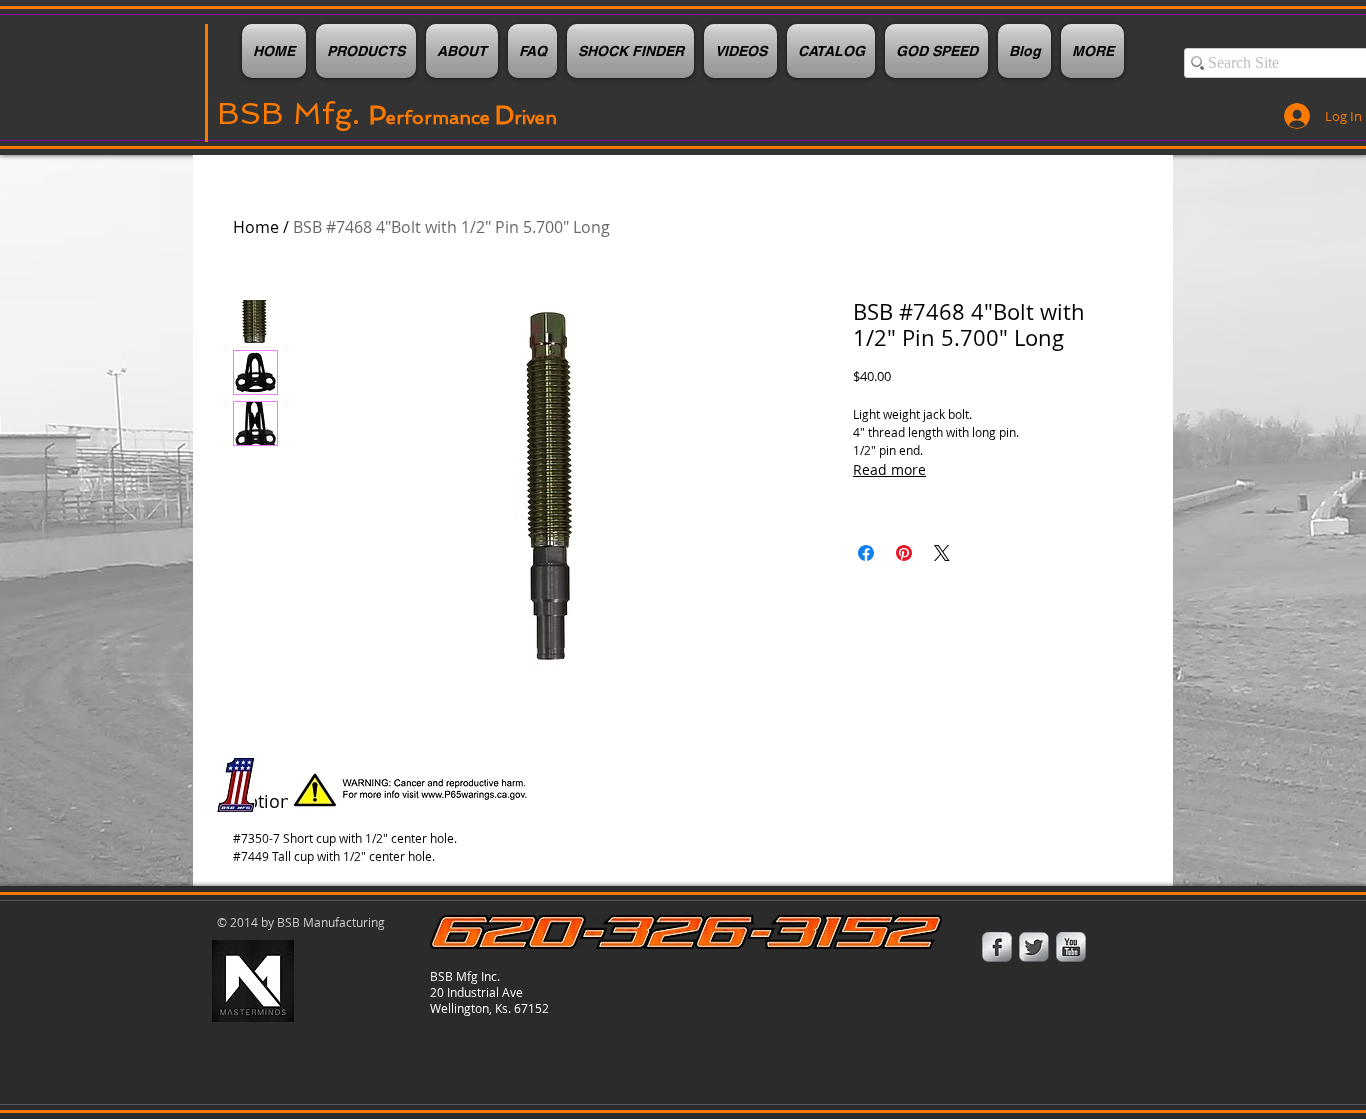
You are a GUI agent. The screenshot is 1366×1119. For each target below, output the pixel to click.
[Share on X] (942, 553)
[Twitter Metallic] (1034, 947)
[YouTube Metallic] (1071, 947)
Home (256, 227)
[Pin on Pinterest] (904, 553)
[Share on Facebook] (866, 553)
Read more (889, 469)
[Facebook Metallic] (997, 947)
